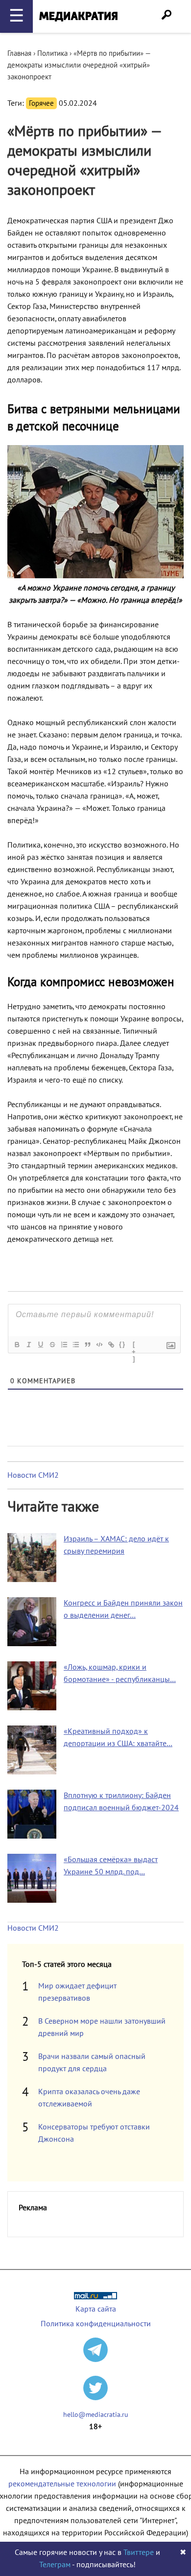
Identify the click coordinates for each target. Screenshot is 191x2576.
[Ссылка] (111, 1345)
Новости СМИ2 (33, 1475)
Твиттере (139, 2552)
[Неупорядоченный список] (75, 1345)
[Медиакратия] (78, 16)
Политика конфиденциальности (96, 2324)
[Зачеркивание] (52, 1345)
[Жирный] (17, 1345)
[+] (134, 1346)
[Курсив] (28, 1345)
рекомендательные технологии (62, 2484)
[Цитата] (87, 1345)
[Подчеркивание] (40, 1345)
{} (122, 1344)
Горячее (41, 103)
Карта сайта (96, 2309)
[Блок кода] (99, 1345)
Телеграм (55, 2565)
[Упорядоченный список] (64, 1345)
